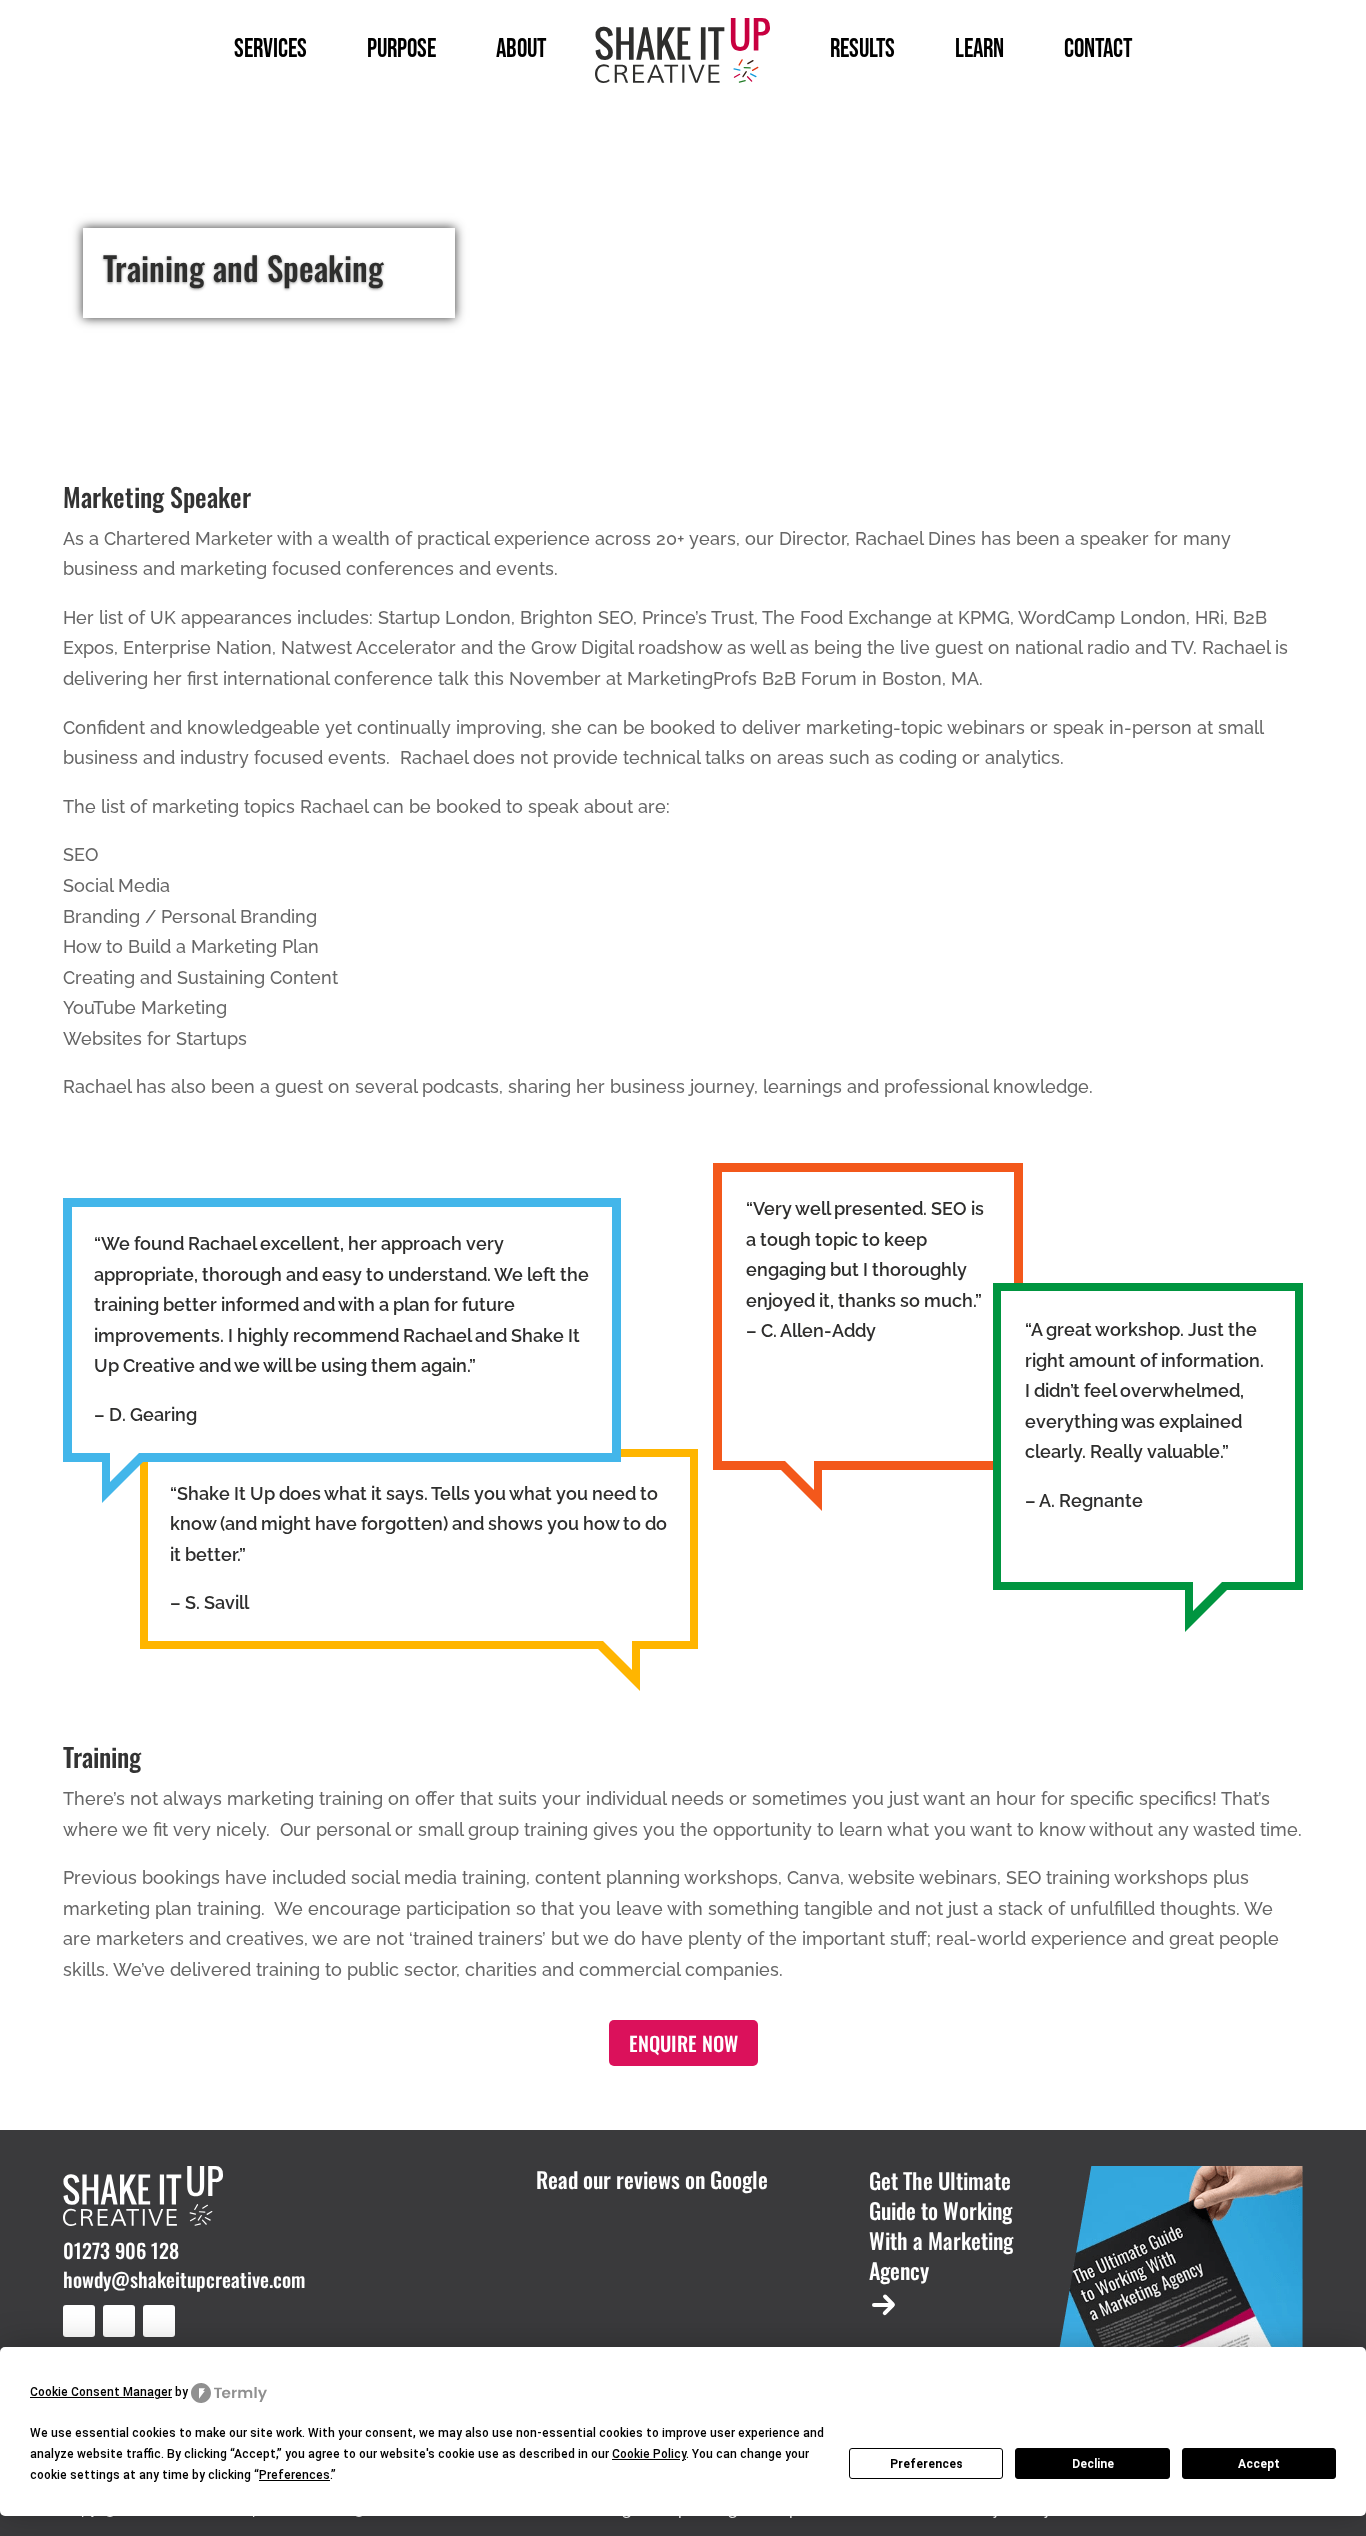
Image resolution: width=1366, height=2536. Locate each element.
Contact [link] (1098, 49)
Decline (1093, 2464)
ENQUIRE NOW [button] (683, 2043)
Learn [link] (979, 49)
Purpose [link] (401, 49)
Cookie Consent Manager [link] (101, 2392)
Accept (1259, 2464)
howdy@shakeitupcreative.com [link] (184, 2279)
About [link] (521, 49)
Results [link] (862, 49)
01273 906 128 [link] (121, 2250)
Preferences (926, 2464)
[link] (682, 50)
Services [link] (270, 49)
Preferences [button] (294, 2475)
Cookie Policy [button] (649, 2454)
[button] (79, 2321)
